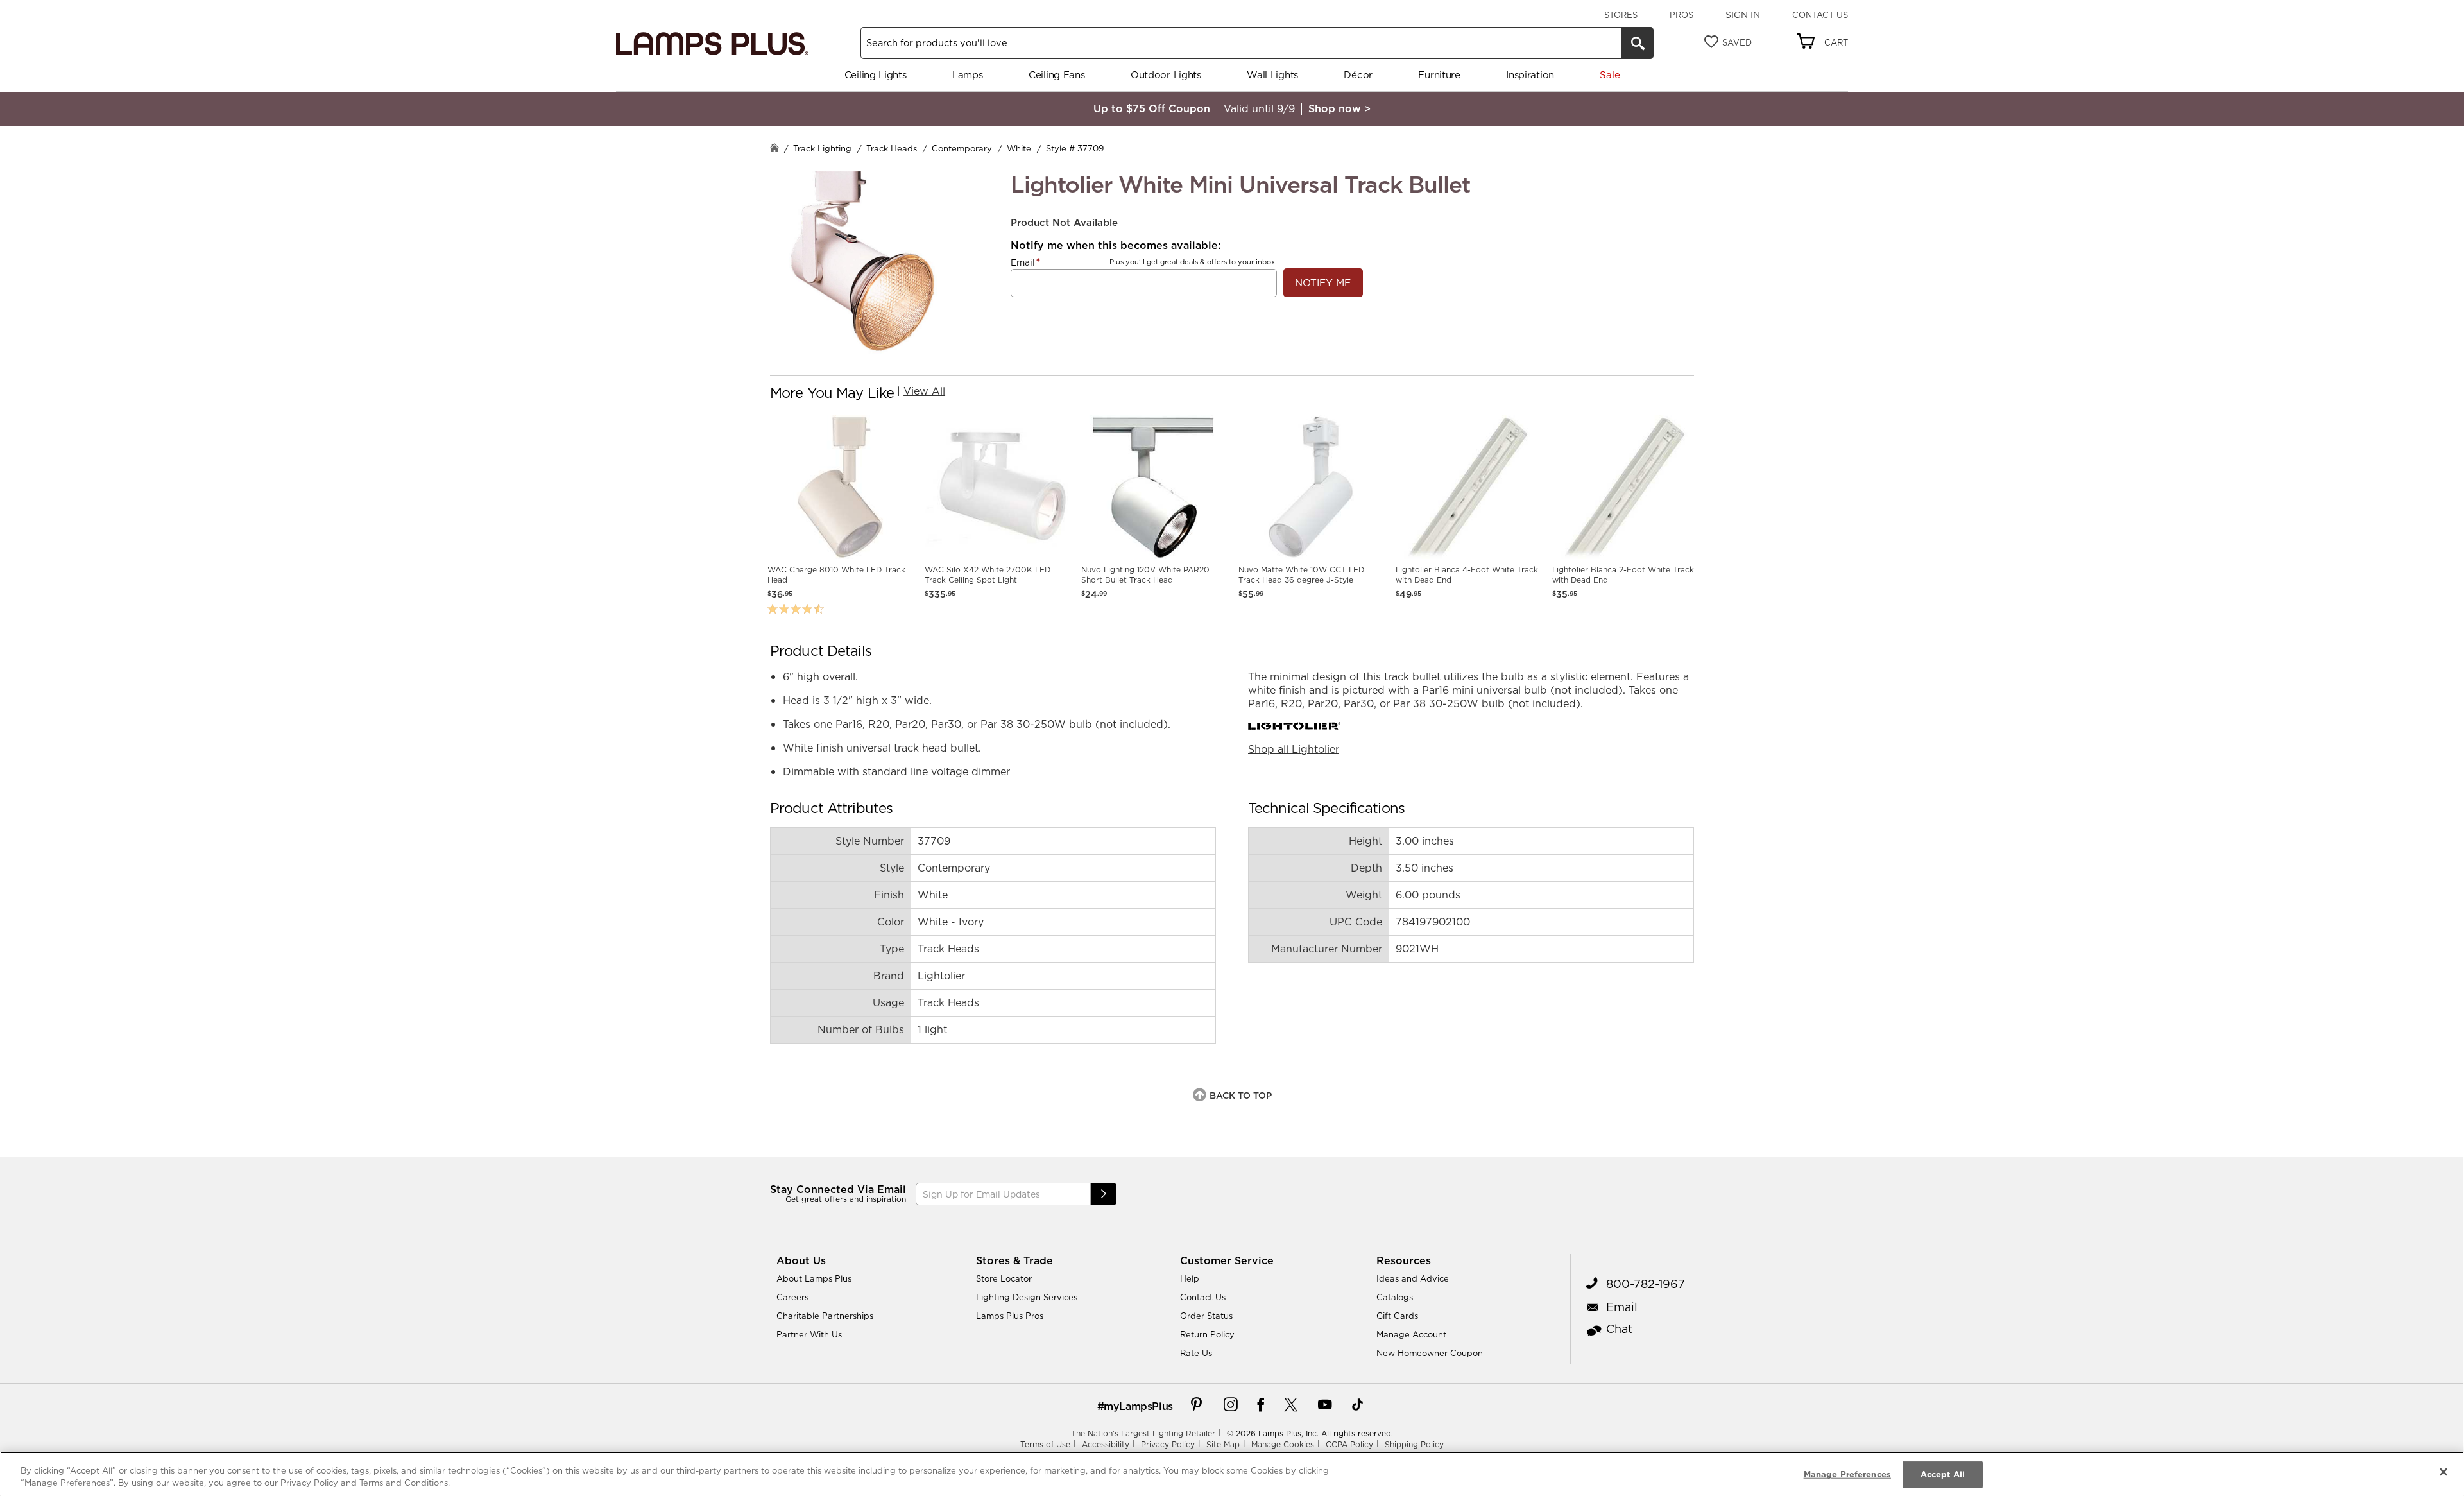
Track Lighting (822, 148)
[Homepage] (774, 149)
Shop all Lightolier (1294, 749)
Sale (1610, 75)
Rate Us (1196, 1353)
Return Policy (1207, 1334)
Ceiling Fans (1057, 75)
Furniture (1439, 75)
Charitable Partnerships (825, 1316)
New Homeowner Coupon (1430, 1353)
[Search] (1638, 43)
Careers (792, 1297)
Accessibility (1106, 1444)
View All (924, 391)
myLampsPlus (1138, 1406)
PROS (1681, 15)
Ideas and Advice (1413, 1278)
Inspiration (1530, 75)
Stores (1621, 15)
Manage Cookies (1283, 1444)
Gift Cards (1397, 1316)
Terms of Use (1045, 1444)
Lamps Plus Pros (1010, 1316)
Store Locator (1004, 1278)
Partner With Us (809, 1334)
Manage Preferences (1847, 1474)
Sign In (1743, 15)
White (1019, 148)
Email (1023, 262)
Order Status (1206, 1316)
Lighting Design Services (1027, 1297)
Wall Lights (1272, 75)
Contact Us (1820, 15)
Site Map (1223, 1444)
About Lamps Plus (814, 1278)
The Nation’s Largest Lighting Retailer (1143, 1433)
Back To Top (1241, 1096)
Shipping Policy (1414, 1444)
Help (1190, 1278)
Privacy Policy (1168, 1444)
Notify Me (1323, 283)
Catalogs (1395, 1297)
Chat (1619, 1329)
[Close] (2443, 1472)
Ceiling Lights (876, 75)
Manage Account (1411, 1334)
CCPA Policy (1349, 1444)
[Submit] (1104, 1194)
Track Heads (892, 148)
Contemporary (962, 148)
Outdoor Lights (1166, 75)
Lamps (968, 75)
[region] (1232, 1474)
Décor (1358, 75)
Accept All (1943, 1474)
